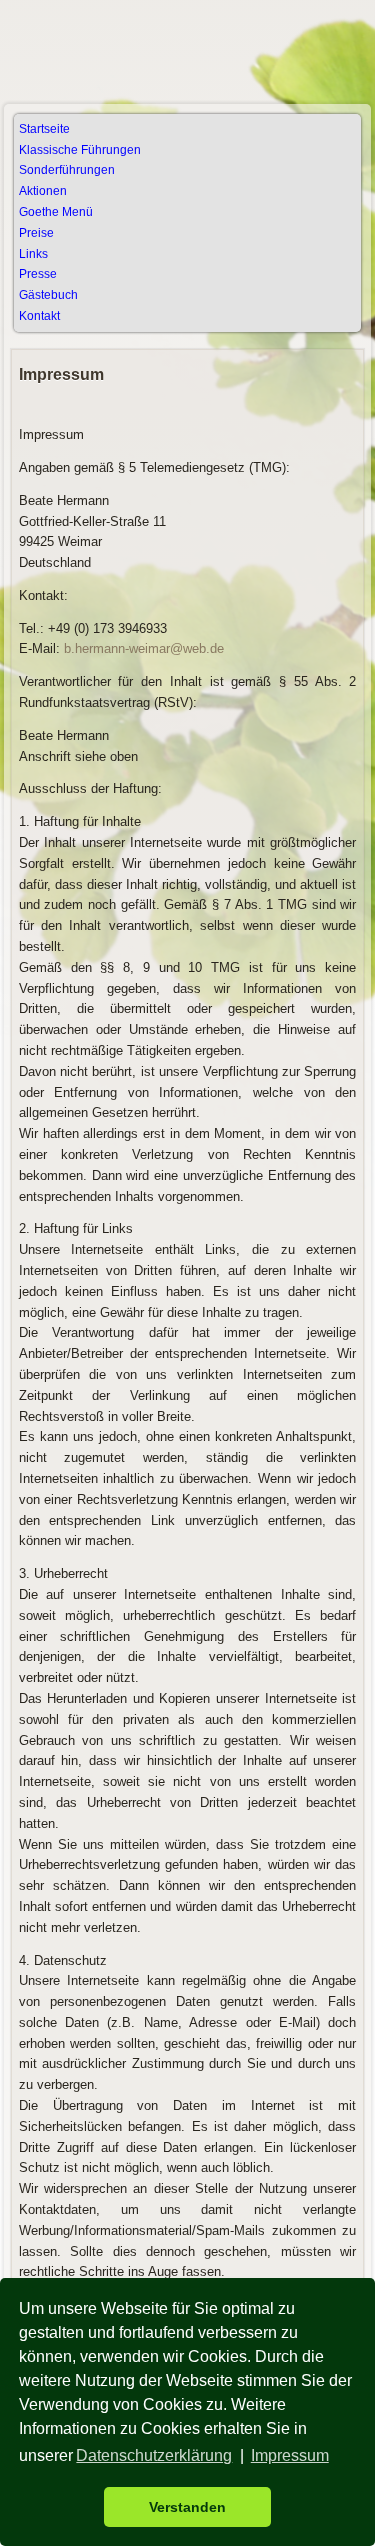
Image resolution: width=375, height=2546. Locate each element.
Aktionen (43, 191)
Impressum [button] (290, 2455)
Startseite (44, 129)
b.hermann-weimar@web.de (144, 648)
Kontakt (39, 316)
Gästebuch (48, 295)
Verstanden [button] (187, 2507)
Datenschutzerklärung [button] (154, 2455)
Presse (38, 274)
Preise (36, 233)
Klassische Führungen (80, 150)
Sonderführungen (67, 170)
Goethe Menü (56, 212)
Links (33, 254)
